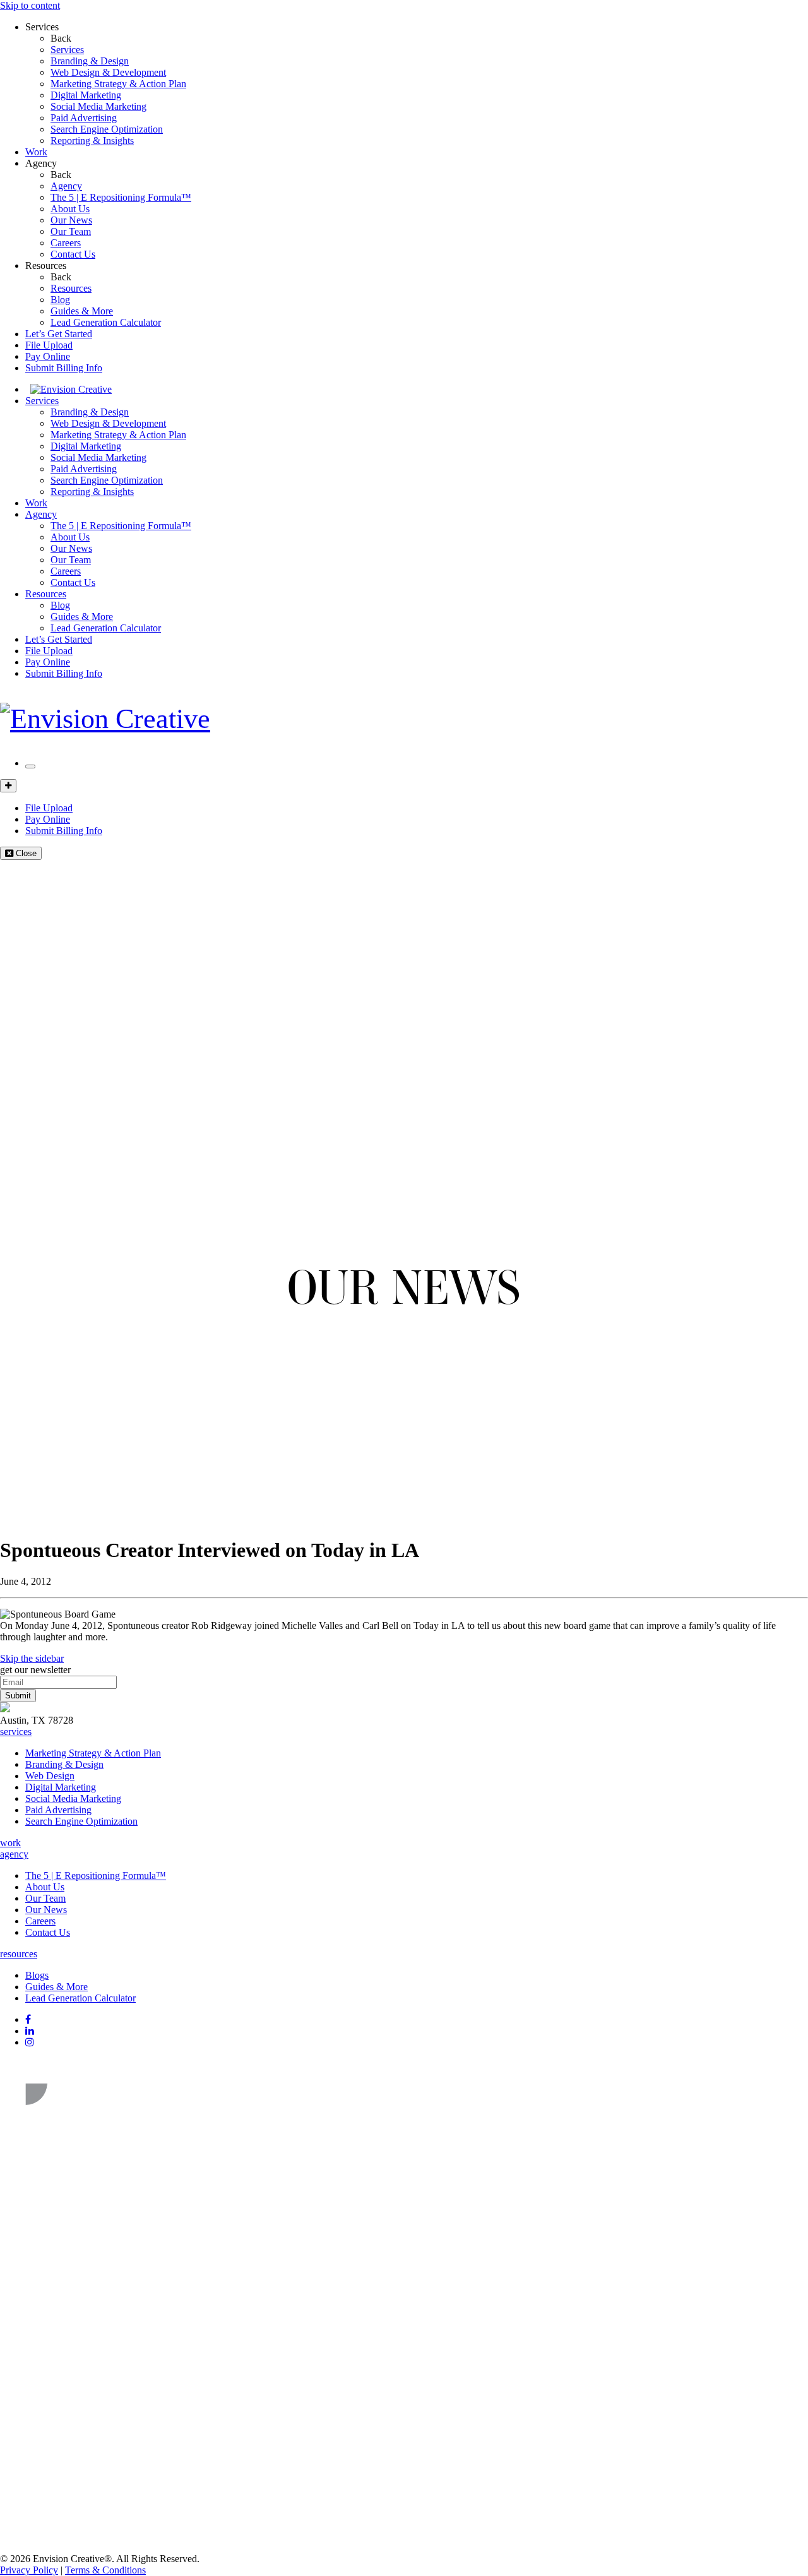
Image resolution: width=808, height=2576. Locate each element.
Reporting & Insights (92, 140)
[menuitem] (429, 50)
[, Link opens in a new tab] (95, 2117)
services (16, 1732)
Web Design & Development (108, 72)
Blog (60, 300)
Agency (41, 163)
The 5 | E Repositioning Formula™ (121, 197)
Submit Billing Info (64, 368)
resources (19, 1954)
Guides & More (82, 311)
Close (25, 853)
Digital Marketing (86, 95)
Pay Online (48, 356)
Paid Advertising (84, 118)
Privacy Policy (29, 2570)
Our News (71, 220)
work (10, 1843)
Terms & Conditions (105, 2570)
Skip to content (30, 5)
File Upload (49, 345)
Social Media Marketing (98, 106)
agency (14, 1854)
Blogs (37, 1975)
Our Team (71, 231)
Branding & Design (90, 61)
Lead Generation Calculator (106, 322)
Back (61, 38)
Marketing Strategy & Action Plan (118, 84)
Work (36, 152)
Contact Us (73, 254)
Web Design (50, 1776)
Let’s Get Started (59, 334)
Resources (46, 265)
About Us (70, 209)
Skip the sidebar (32, 1658)
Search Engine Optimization (107, 129)
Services (42, 27)
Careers (66, 243)
